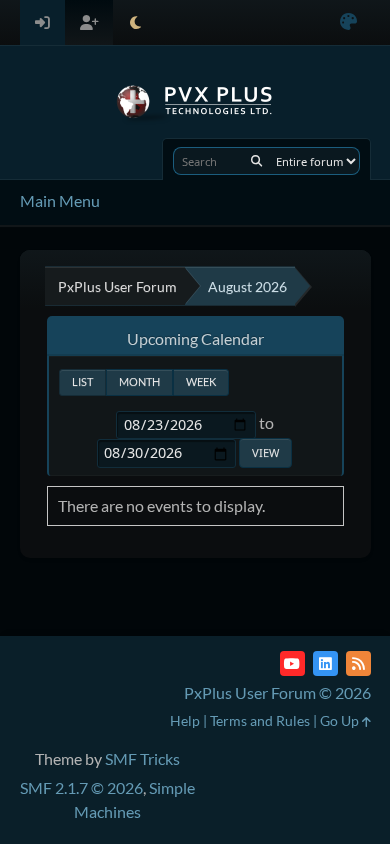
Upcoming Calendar (195, 338)
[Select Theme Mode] (135, 22)
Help (185, 720)
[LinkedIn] (325, 663)
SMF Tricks (142, 758)
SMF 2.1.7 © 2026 (81, 787)
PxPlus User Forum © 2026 (277, 692)
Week (201, 381)
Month (139, 381)
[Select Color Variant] (348, 22)
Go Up (341, 720)
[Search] (256, 161)
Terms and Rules (260, 720)
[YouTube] (292, 663)
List (82, 381)
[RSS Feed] (358, 663)
